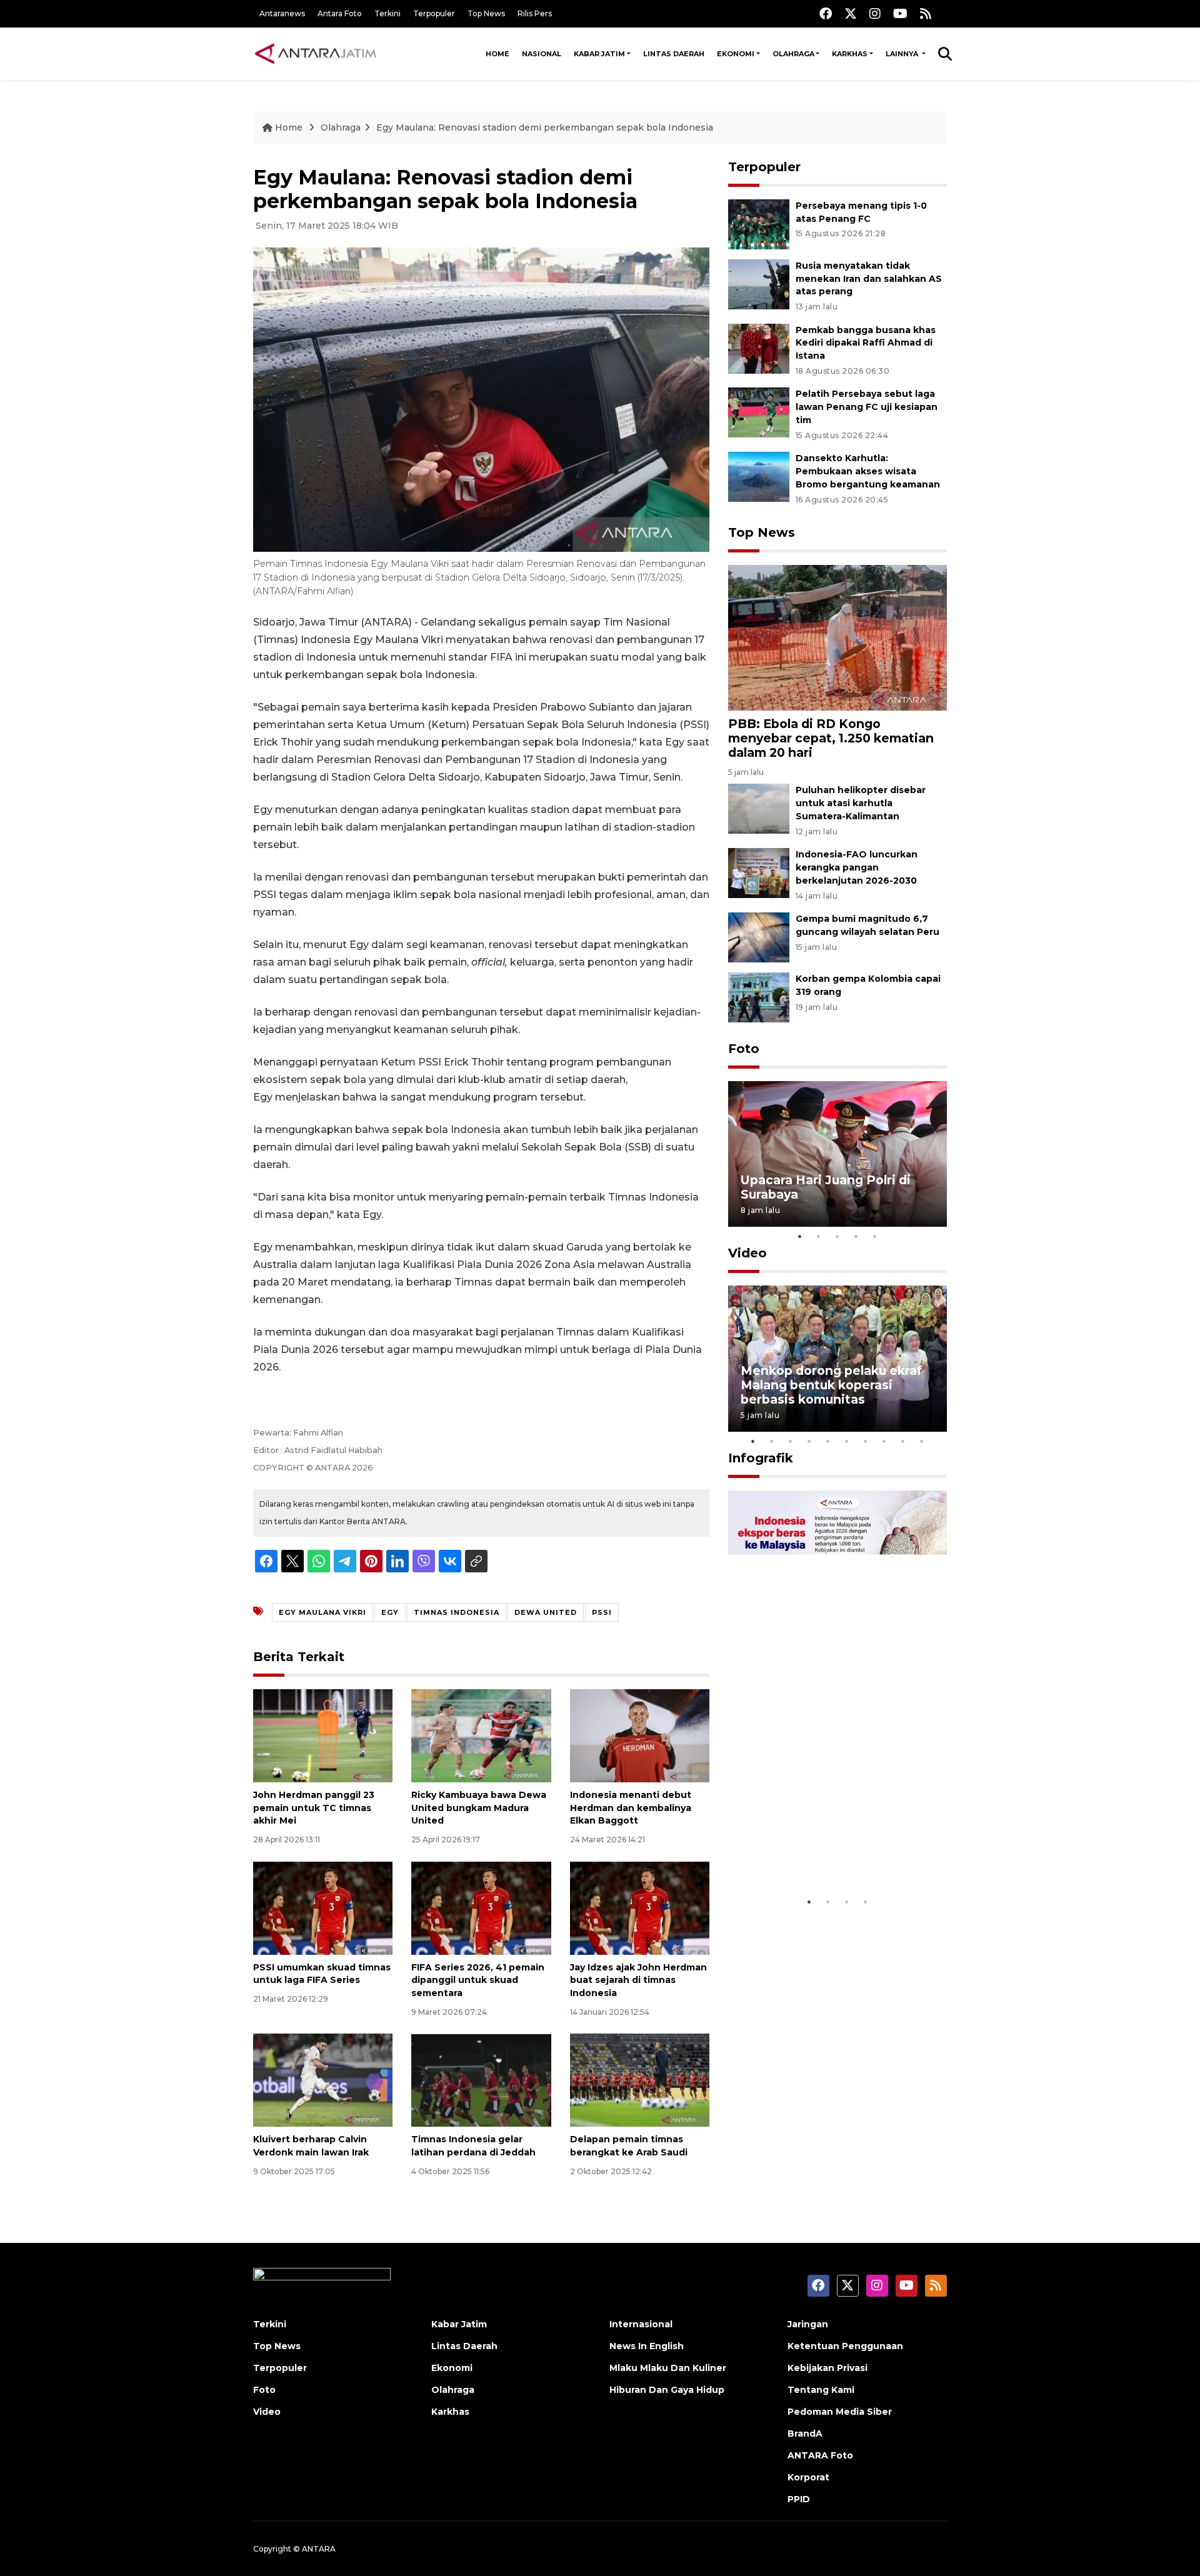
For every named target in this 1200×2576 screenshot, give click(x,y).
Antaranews (282, 13)
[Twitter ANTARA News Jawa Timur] (851, 13)
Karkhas (850, 54)
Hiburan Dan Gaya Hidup (667, 2390)
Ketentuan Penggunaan (845, 2346)
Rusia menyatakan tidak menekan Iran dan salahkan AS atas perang (869, 279)
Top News (486, 13)
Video (747, 1253)
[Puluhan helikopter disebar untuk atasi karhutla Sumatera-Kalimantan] (759, 808)
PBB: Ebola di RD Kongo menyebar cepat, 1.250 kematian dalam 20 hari (831, 738)
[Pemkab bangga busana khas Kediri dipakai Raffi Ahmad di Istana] (759, 348)
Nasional (542, 54)
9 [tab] (903, 1441)
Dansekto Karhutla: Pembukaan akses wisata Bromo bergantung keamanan (868, 471)
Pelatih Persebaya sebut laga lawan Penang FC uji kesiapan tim (867, 407)
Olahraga (793, 54)
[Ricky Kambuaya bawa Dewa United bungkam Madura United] (481, 1735)
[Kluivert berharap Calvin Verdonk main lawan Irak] (323, 2079)
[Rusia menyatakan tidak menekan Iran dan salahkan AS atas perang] (759, 283)
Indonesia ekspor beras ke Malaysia (824, 1851)
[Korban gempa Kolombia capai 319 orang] (759, 996)
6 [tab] (847, 1441)
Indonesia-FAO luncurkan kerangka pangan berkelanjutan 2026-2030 (857, 867)
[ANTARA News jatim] (316, 54)
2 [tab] (819, 1236)
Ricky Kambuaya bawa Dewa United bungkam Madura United (479, 1808)
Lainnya (903, 54)
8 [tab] (884, 1441)
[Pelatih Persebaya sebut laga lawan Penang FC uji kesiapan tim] (759, 412)
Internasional (641, 2324)
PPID (799, 2499)
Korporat (808, 2477)
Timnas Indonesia (457, 1612)
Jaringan (808, 2324)
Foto (744, 1049)
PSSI (602, 1612)
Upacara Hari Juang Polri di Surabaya (826, 1187)
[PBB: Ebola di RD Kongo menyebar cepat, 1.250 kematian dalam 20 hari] (837, 637)
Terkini (387, 13)
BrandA (805, 2434)
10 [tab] (922, 1441)
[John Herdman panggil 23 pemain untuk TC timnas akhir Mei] (323, 1735)
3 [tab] (837, 1236)
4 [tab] (856, 1236)
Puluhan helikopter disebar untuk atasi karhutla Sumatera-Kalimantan (861, 803)
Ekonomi (736, 54)
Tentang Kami (821, 2390)
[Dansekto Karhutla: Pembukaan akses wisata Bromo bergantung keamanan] (759, 476)
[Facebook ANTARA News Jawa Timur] (826, 13)
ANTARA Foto (820, 2455)
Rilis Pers (535, 13)
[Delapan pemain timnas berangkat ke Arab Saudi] (640, 2079)
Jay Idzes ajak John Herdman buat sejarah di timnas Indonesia (638, 1980)
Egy (390, 1612)
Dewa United (546, 1612)
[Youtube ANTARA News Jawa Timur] (900, 13)
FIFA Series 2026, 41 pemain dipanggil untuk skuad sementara (478, 1980)
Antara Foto (340, 13)
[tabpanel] (837, 1154)
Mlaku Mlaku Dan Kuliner (668, 2368)
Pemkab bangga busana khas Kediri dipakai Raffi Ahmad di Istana (866, 343)
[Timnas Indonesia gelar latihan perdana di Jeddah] (481, 2079)
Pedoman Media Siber (840, 2412)
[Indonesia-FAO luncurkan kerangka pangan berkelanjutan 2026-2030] (759, 872)
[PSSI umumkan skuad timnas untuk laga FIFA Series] (323, 1907)
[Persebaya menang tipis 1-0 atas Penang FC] (759, 223)
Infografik (761, 1458)
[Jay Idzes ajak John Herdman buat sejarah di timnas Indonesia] (640, 1907)
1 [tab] (800, 1236)
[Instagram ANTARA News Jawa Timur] (875, 13)
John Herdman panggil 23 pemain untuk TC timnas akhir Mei (314, 1808)
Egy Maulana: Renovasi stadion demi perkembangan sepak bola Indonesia (545, 127)
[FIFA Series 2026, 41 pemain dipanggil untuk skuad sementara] (481, 1907)
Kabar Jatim (599, 54)
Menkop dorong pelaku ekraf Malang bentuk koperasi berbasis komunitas (831, 1385)
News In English (647, 2346)
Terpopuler (434, 13)
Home (497, 54)
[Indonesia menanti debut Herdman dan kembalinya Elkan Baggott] (640, 1735)
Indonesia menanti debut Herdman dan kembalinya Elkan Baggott (631, 1808)
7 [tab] (866, 1441)
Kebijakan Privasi (827, 2368)
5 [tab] (875, 1236)
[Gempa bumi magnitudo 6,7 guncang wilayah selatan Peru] (759, 936)
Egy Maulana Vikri (322, 1612)
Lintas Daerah (674, 54)
